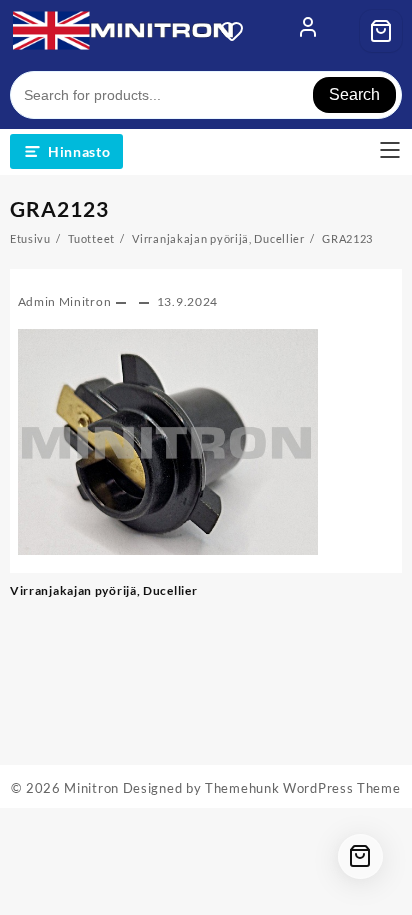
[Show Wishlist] (238, 31)
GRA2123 (59, 208)
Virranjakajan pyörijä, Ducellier (103, 590)
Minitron (91, 788)
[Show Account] (308, 31)
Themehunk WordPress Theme (303, 788)
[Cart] (381, 31)
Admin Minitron (65, 301)
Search (354, 94)
